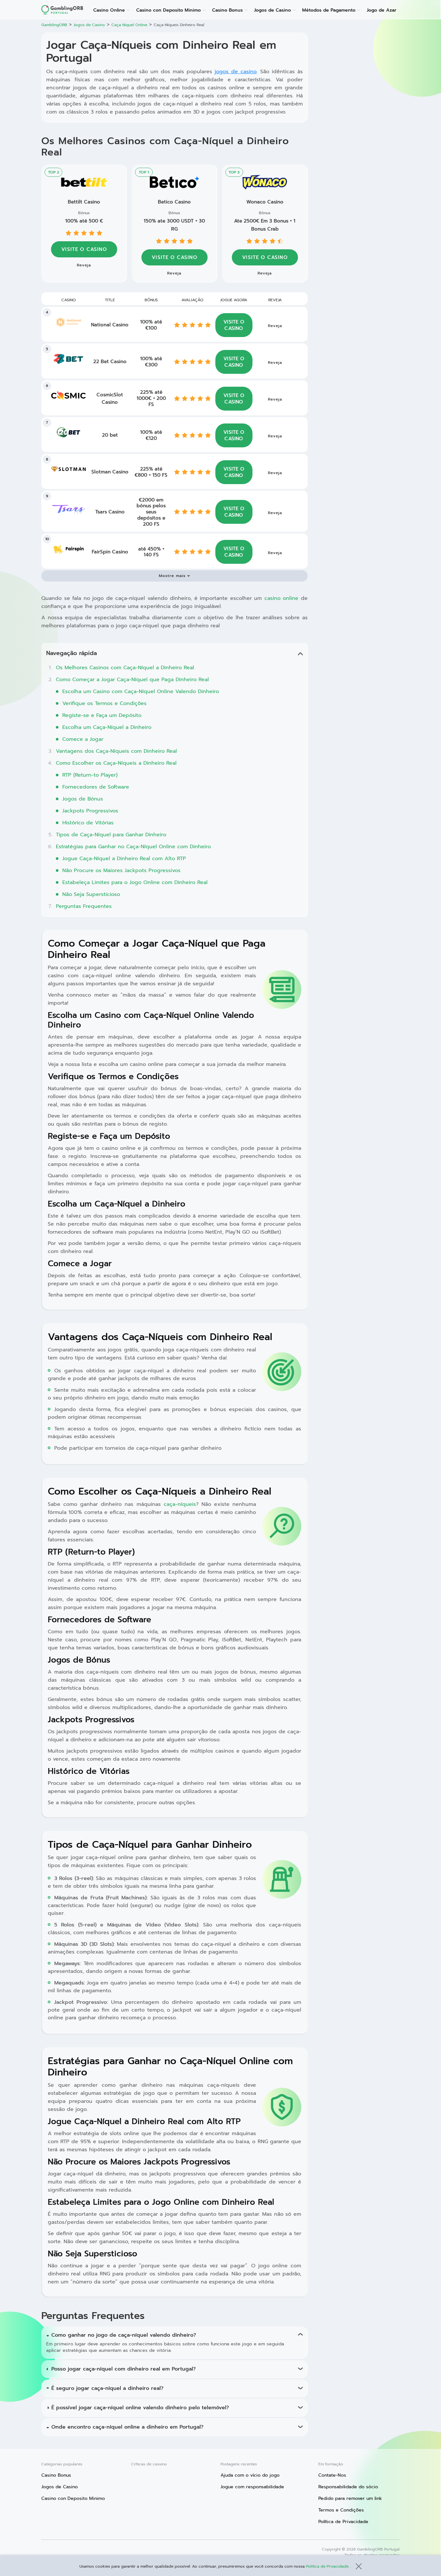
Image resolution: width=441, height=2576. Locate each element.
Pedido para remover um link (350, 2498)
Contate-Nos (332, 2475)
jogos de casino (236, 72)
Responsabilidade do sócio (348, 2487)
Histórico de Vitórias (88, 823)
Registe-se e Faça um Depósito (102, 715)
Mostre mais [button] (172, 576)
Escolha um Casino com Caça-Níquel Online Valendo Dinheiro (141, 691)
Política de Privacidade (328, 2566)
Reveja (174, 273)
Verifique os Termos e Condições (104, 703)
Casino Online (109, 10)
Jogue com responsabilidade (252, 2487)
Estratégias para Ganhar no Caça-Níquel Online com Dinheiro (133, 847)
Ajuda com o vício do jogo (250, 2475)
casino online (282, 598)
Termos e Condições (341, 2510)
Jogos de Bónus (83, 799)
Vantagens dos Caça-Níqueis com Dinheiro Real (116, 751)
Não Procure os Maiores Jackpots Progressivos (121, 870)
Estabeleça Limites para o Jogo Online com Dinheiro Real (135, 882)
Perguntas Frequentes (84, 906)
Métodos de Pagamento (329, 10)
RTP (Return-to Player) (90, 775)
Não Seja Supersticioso (91, 894)
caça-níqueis (180, 1504)
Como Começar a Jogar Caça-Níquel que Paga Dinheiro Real (132, 680)
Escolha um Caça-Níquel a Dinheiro (107, 727)
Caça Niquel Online (129, 25)
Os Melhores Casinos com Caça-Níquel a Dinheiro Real (125, 668)
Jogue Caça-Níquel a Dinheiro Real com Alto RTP (124, 859)
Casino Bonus (227, 10)
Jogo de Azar (382, 10)
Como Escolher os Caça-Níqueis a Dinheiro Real (116, 763)
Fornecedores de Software (96, 787)
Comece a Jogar (83, 739)
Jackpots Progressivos (90, 811)
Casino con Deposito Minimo (169, 10)
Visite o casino (174, 257)
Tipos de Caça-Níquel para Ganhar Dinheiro (111, 835)
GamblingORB (54, 25)
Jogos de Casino (272, 10)
